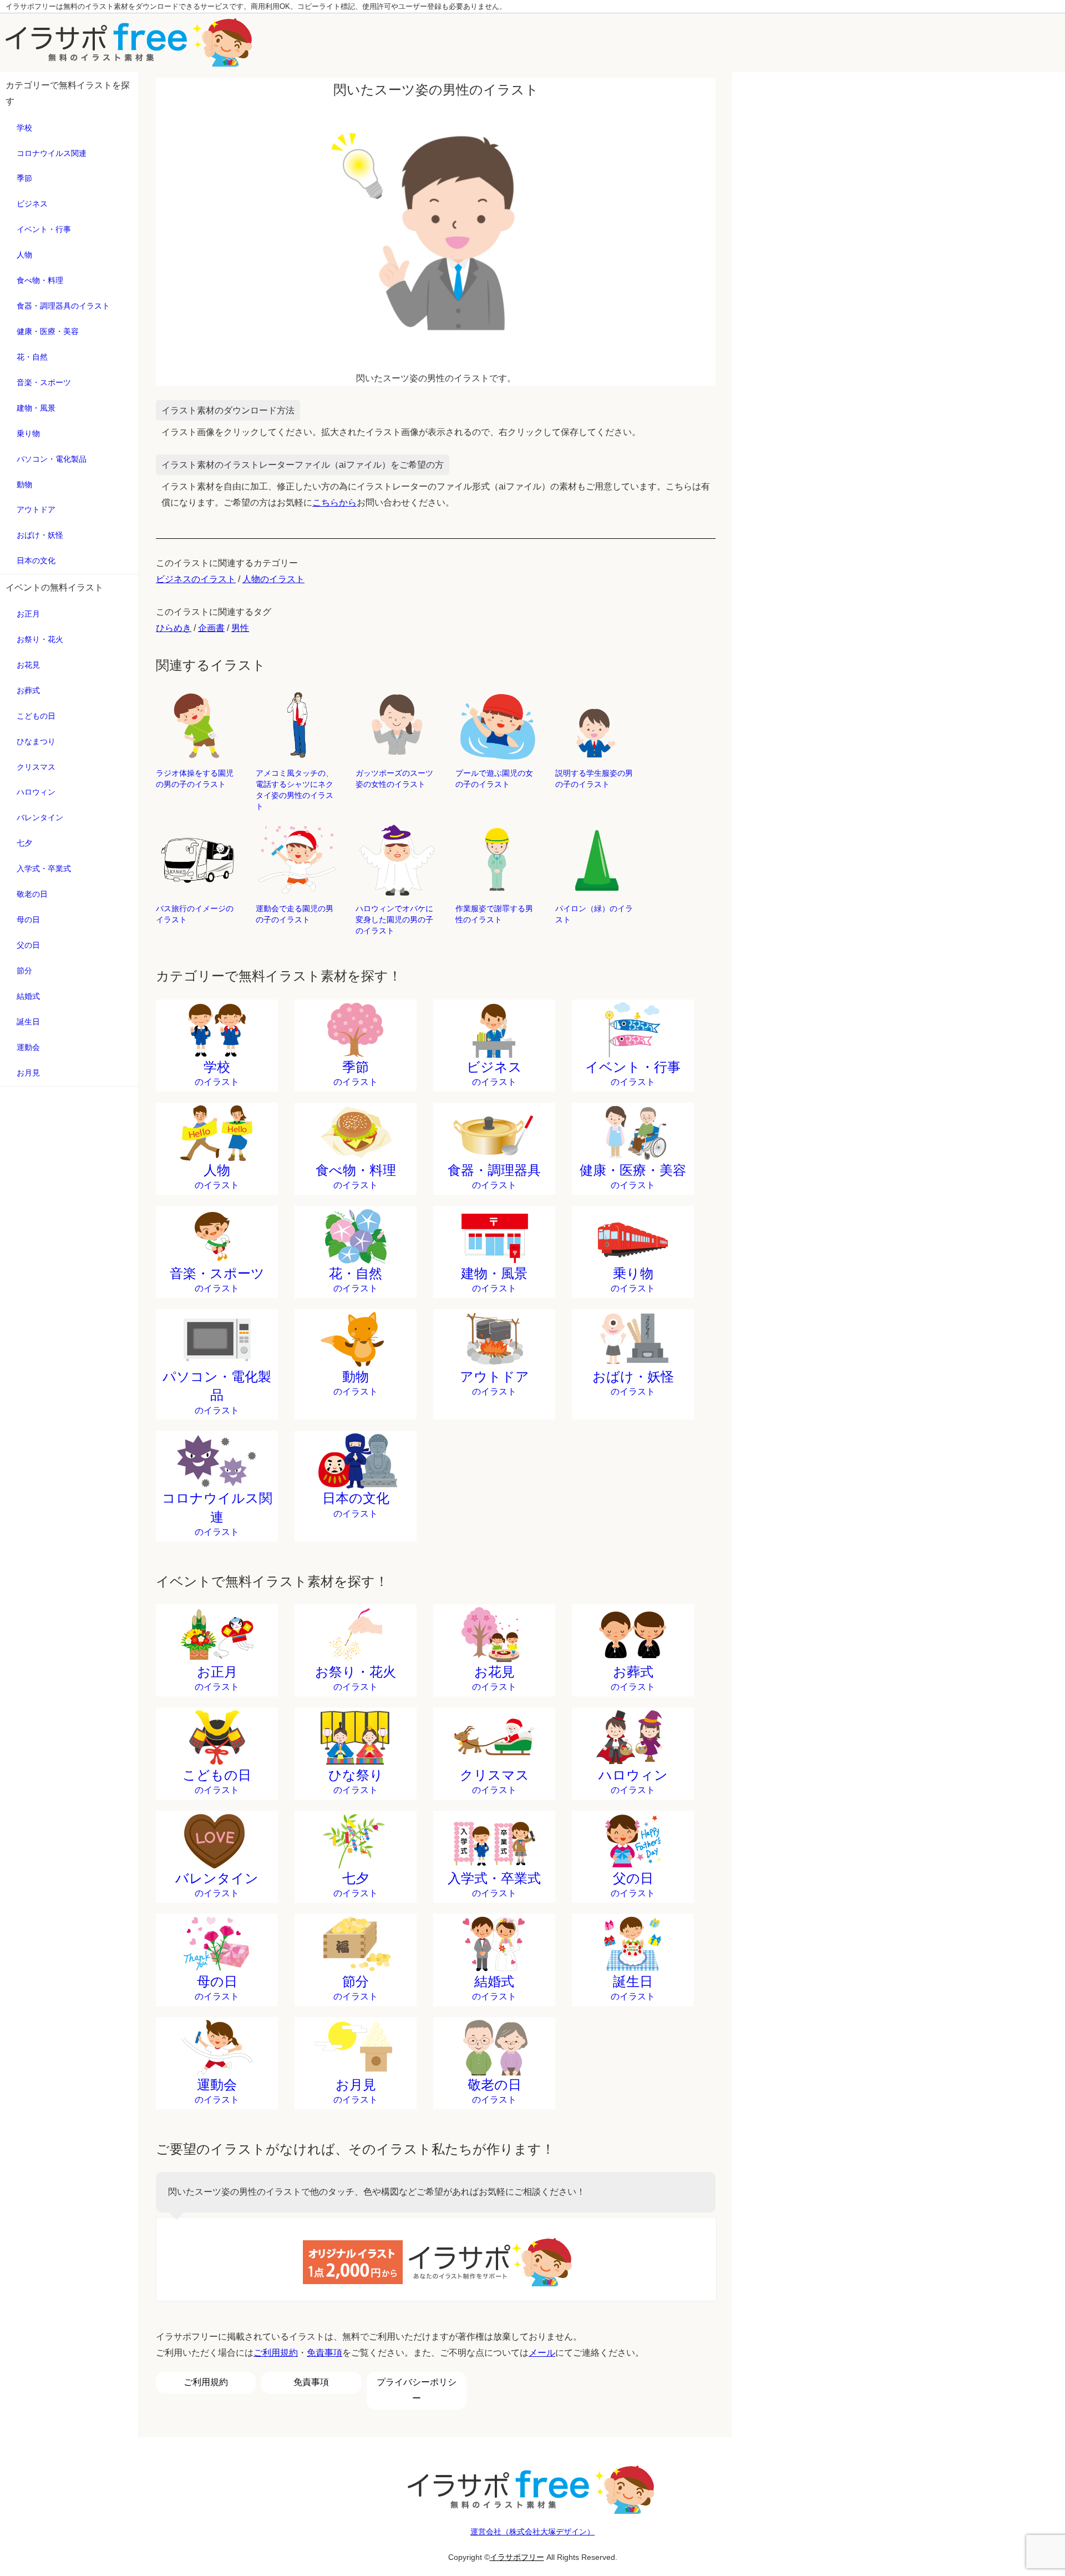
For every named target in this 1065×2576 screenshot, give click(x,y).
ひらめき (174, 628)
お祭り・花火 (40, 639)
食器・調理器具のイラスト (63, 306)
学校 (24, 128)
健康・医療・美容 (48, 331)
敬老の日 (32, 894)
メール (542, 2353)
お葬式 (28, 690)
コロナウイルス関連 (52, 153)
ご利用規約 (276, 2353)
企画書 (211, 628)
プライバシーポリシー (417, 2390)
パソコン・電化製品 (52, 459)
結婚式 (28, 996)
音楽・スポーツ (44, 382)
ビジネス (32, 204)
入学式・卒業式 (44, 868)
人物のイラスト (273, 579)
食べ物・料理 (40, 280)
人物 (24, 255)
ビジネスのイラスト (196, 579)
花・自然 (32, 357)
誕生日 (28, 1022)
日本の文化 (36, 560)
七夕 (24, 843)
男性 (240, 628)
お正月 (28, 614)
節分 (24, 971)
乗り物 (28, 433)
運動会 (28, 1047)
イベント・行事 (44, 229)
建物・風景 (36, 408)
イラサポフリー (517, 2557)
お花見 (28, 665)
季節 (24, 178)
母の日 (28, 920)
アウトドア (36, 509)
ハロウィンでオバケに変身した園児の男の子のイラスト (394, 920)
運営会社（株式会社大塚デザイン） (532, 2532)
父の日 (28, 945)
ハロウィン (36, 792)
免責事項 (324, 2353)
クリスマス (36, 767)
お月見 (28, 1073)
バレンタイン (40, 817)
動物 (24, 484)
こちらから (334, 502)
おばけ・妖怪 (40, 535)
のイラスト (217, 1073)
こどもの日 (36, 716)
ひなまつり (36, 741)
